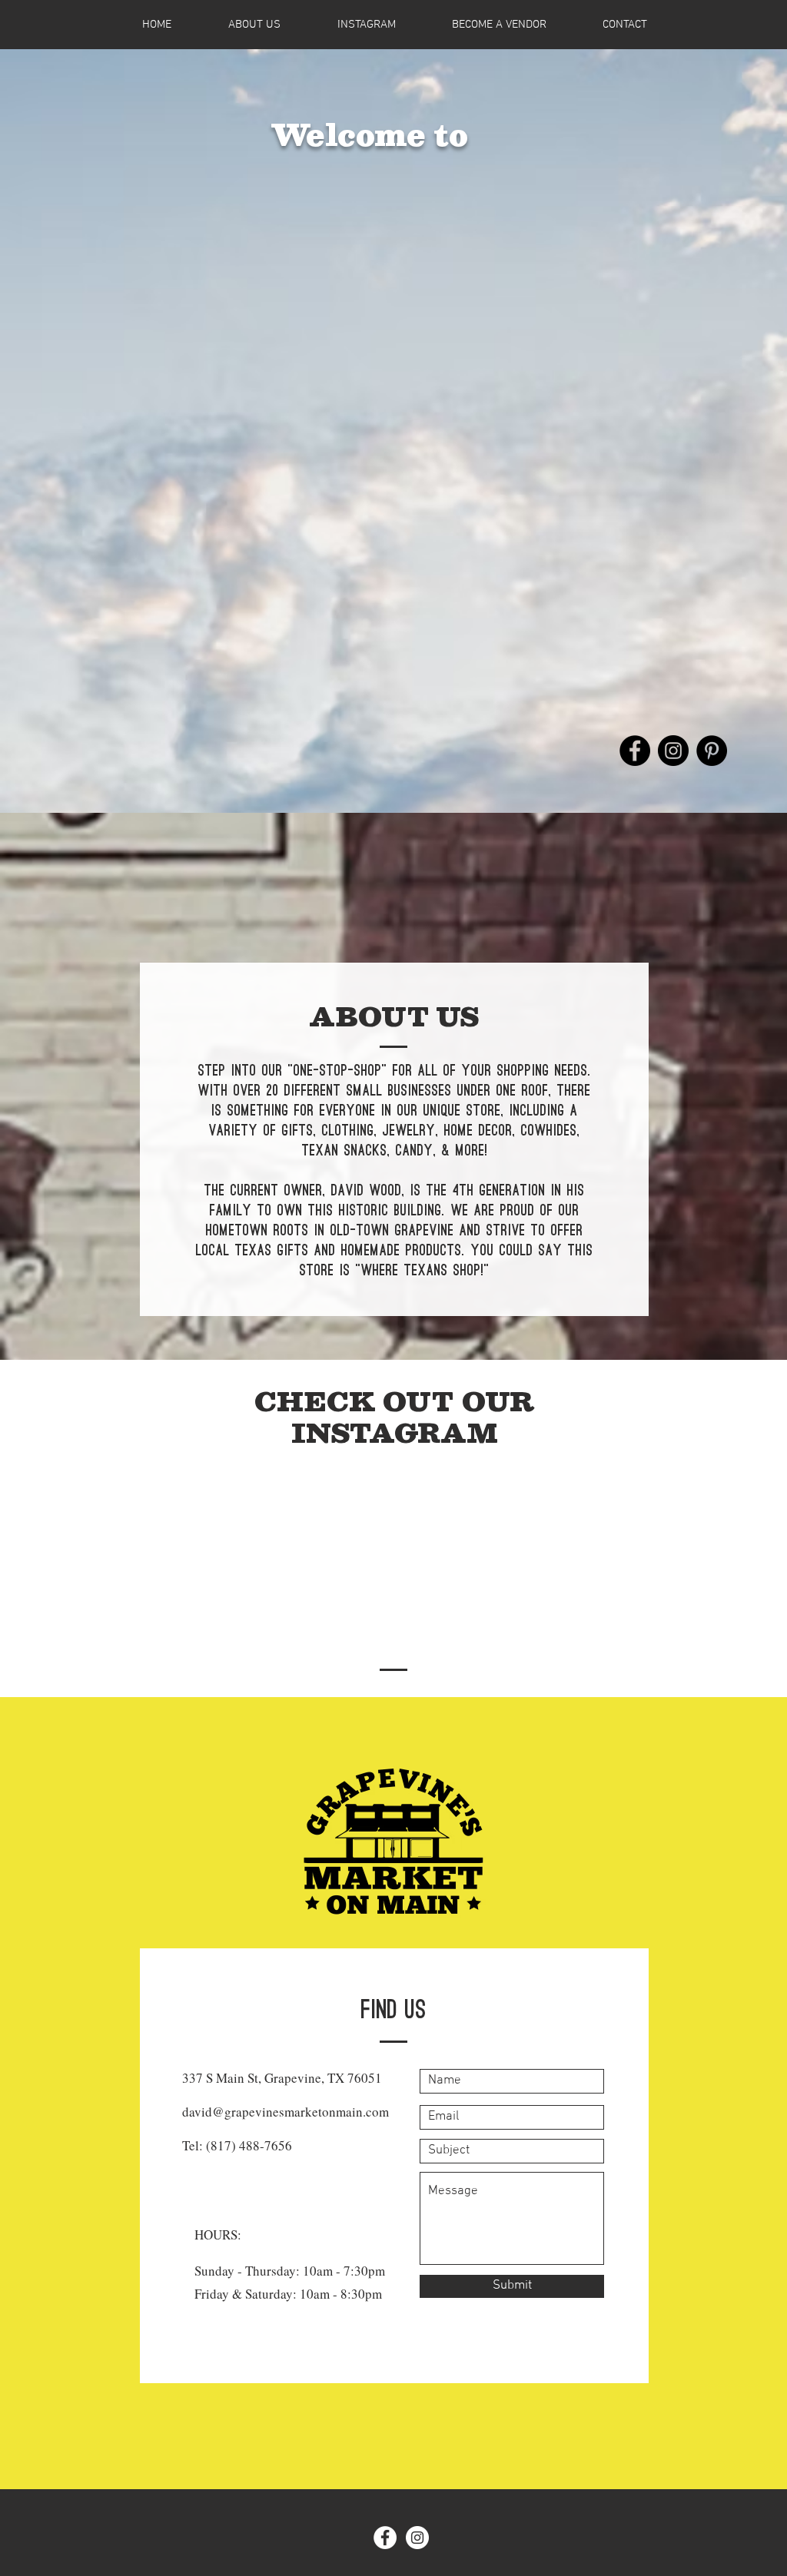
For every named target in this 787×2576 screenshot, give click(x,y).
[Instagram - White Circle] (417, 2538)
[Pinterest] (712, 751)
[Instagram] (673, 751)
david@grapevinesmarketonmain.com (286, 2112)
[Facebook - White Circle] (385, 2538)
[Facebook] (635, 751)
